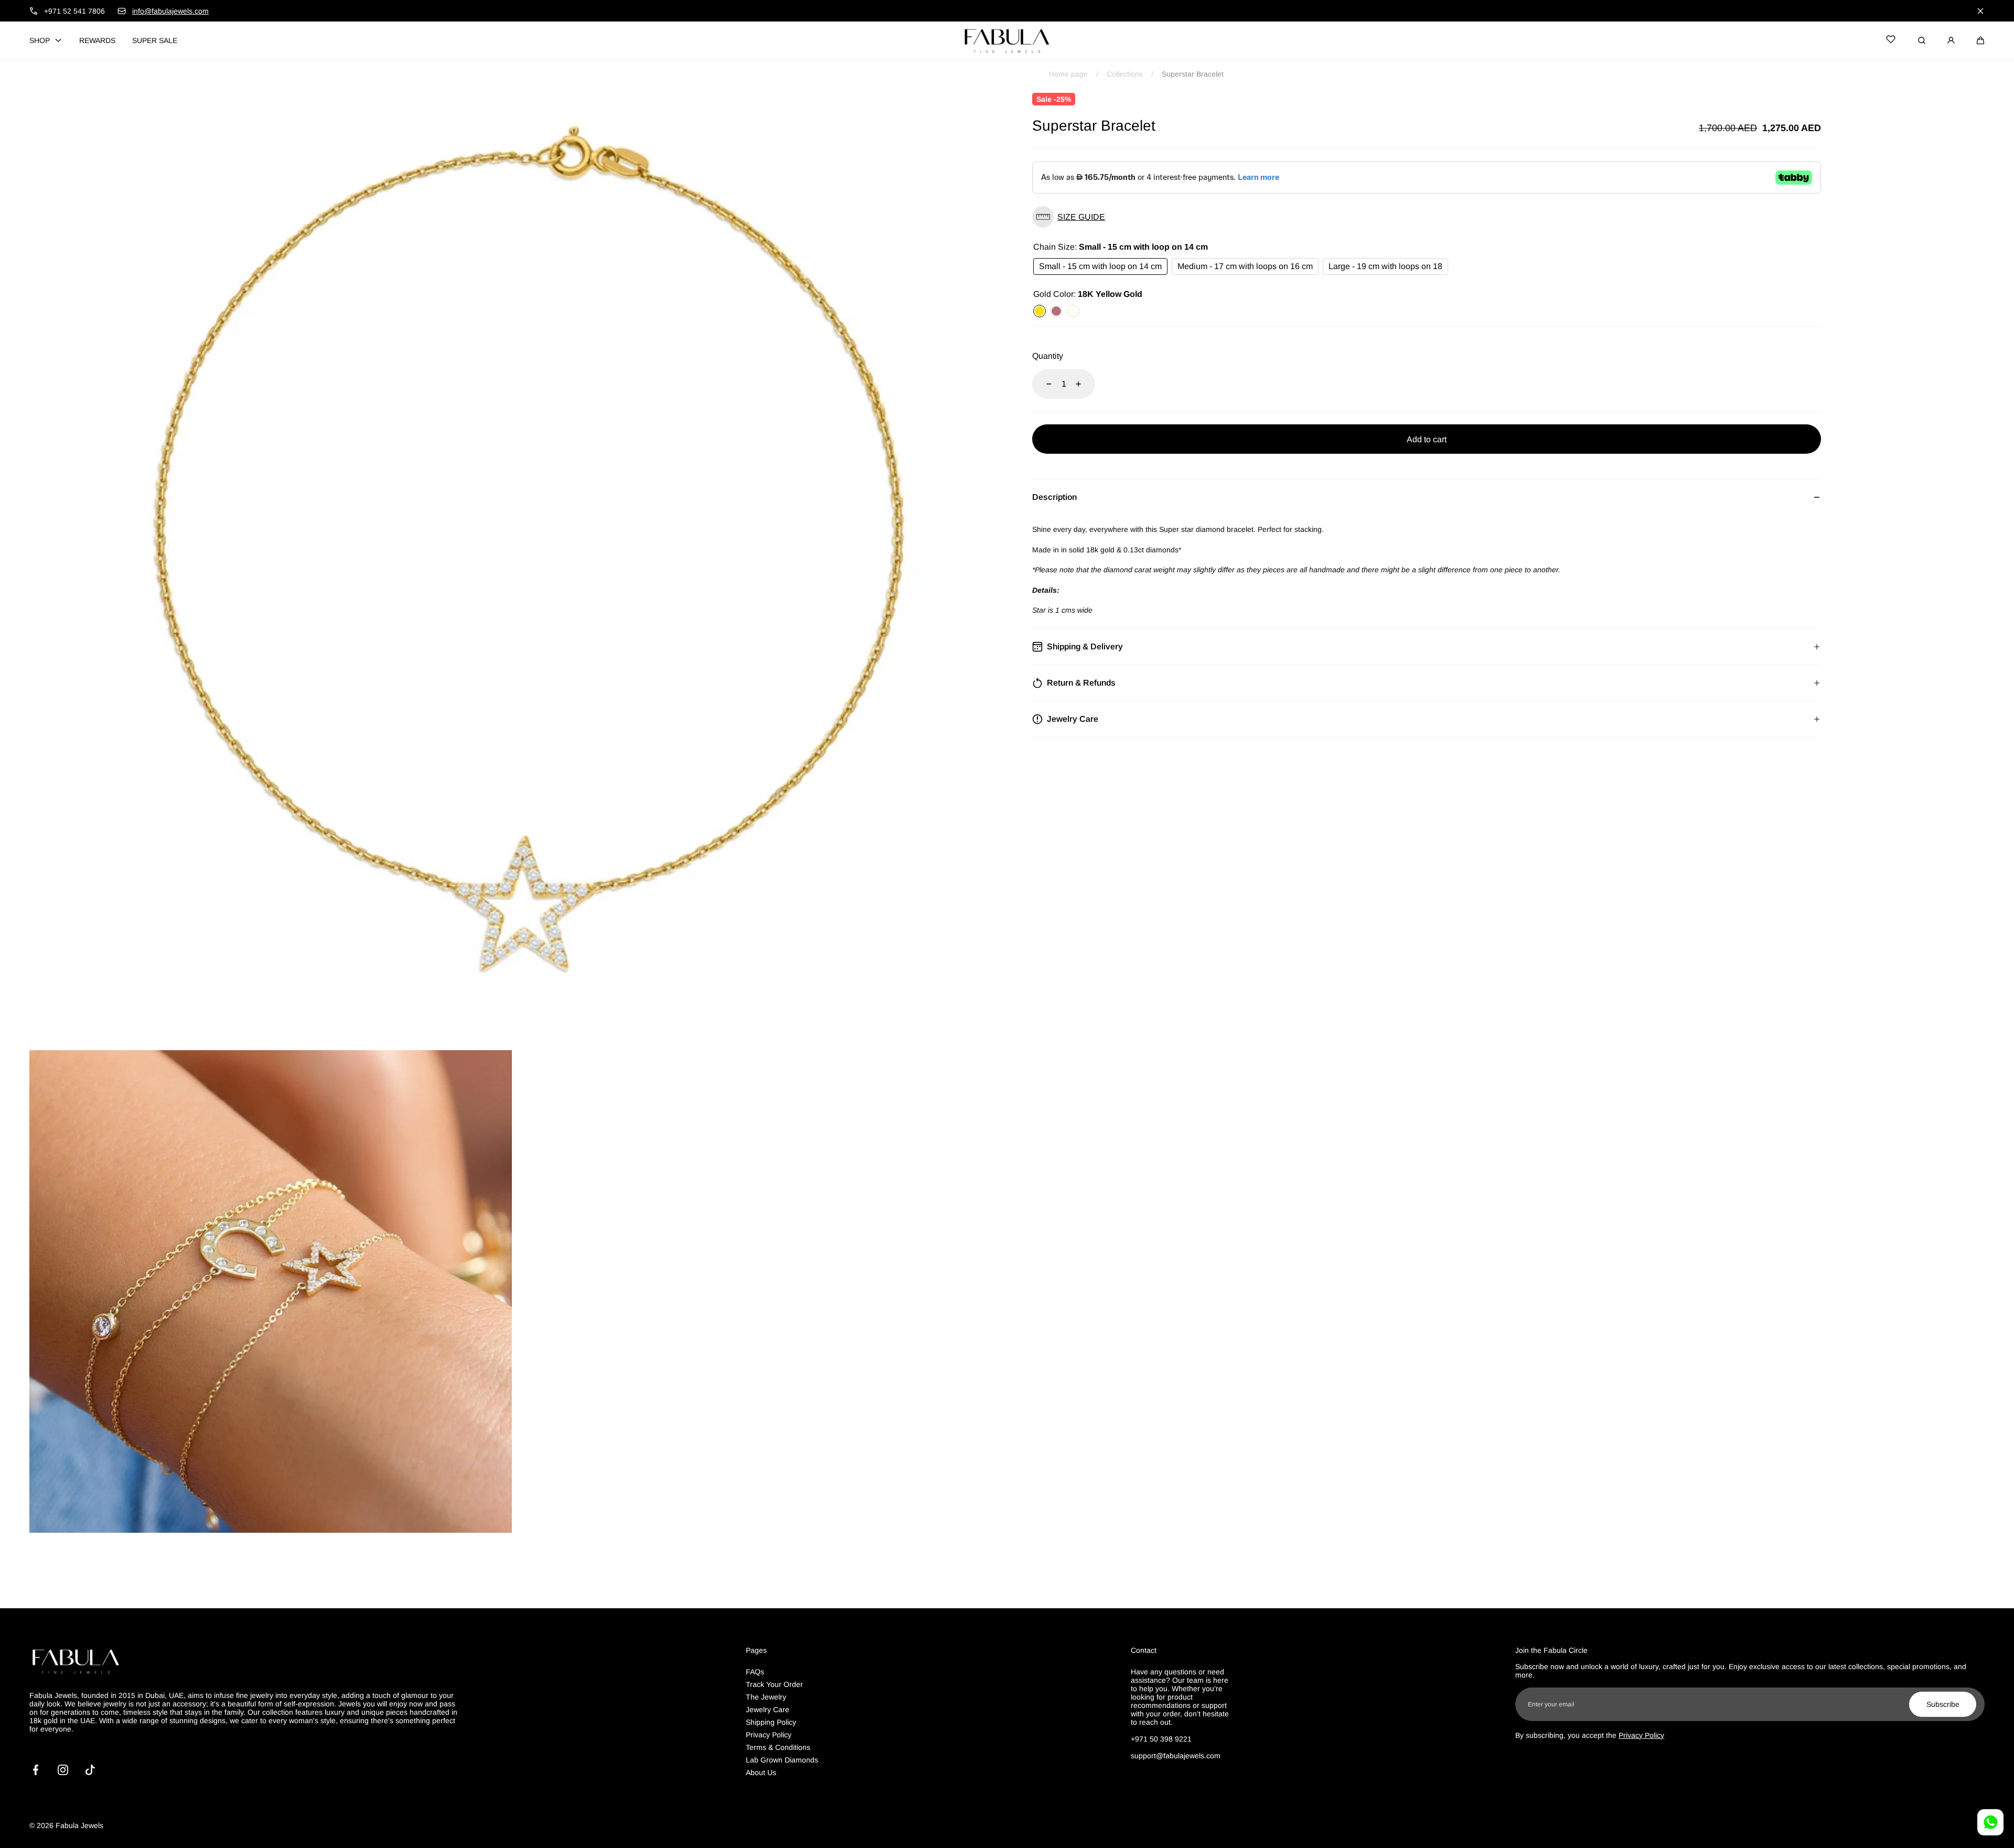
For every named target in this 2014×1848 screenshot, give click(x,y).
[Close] (1980, 11)
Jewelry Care (768, 1710)
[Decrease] (1043, 384)
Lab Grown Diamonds (782, 1760)
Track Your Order (774, 1684)
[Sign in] (1951, 40)
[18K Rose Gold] (1056, 311)
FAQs (755, 1672)
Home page (1068, 74)
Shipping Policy (771, 1722)
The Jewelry (766, 1697)
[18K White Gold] (1073, 311)
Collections (1125, 74)
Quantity (1048, 356)
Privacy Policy (769, 1735)
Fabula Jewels (79, 1825)
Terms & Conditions (778, 1747)
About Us (761, 1772)
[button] (1980, 40)
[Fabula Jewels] (1007, 40)
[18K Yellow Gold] (1040, 311)
